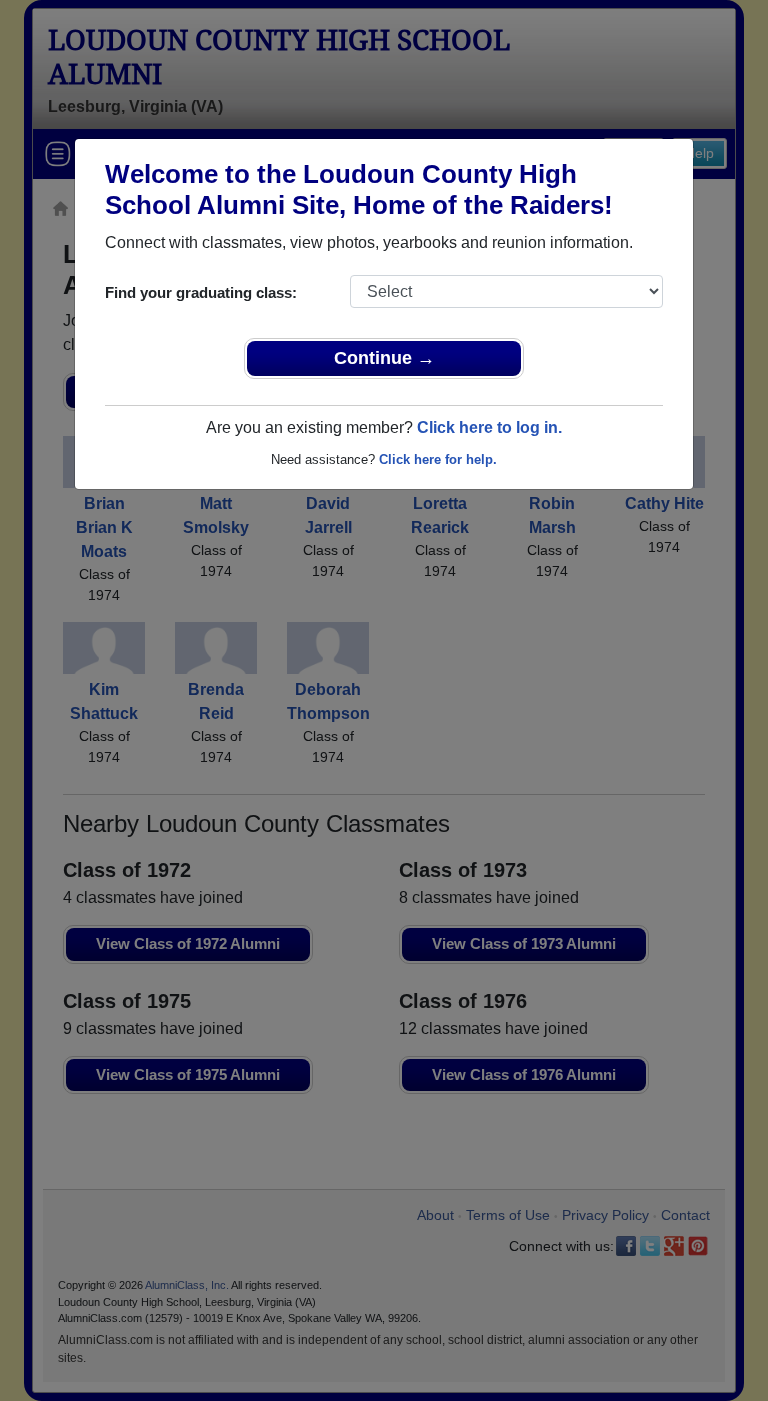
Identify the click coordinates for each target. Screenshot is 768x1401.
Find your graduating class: (201, 292)
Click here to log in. (489, 427)
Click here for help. (438, 459)
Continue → (384, 358)
